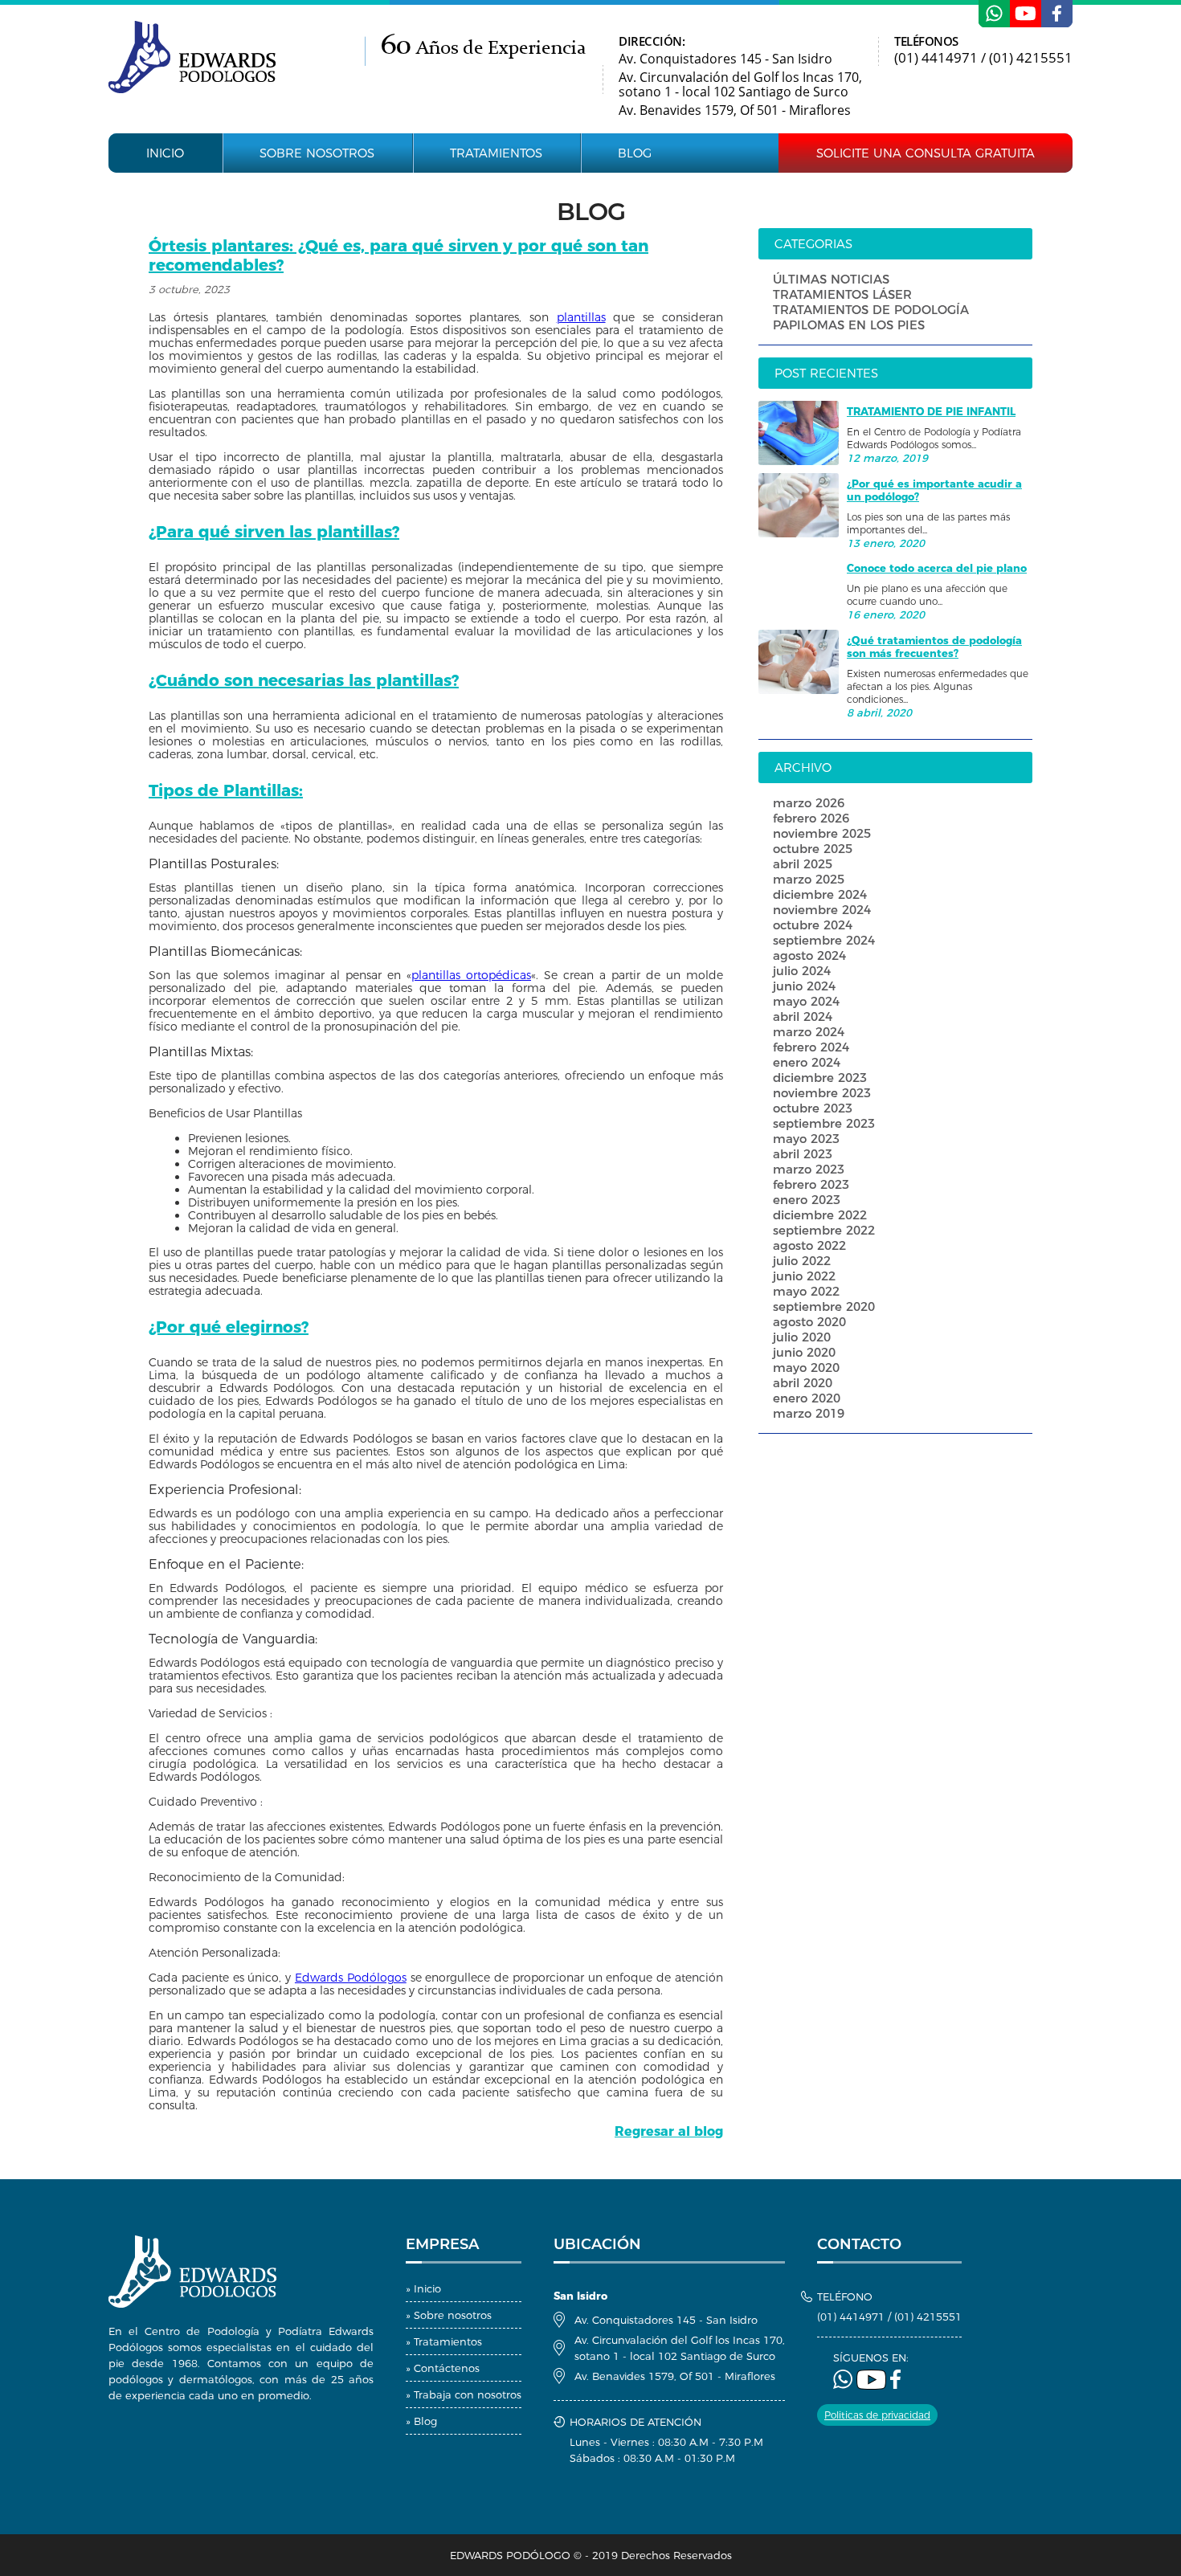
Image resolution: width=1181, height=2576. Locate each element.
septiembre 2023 (824, 1123)
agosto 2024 (809, 955)
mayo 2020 (806, 1368)
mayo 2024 (806, 1001)
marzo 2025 (809, 879)
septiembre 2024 (824, 940)
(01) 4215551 (1031, 57)
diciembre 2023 (820, 1078)
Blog (635, 153)
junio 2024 (804, 986)
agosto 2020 (809, 1322)
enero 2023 (807, 1200)
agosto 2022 (809, 1245)
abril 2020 (803, 1383)
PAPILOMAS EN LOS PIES (849, 325)
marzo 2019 (809, 1413)
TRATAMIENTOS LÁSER (842, 294)
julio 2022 (802, 1261)
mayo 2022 (806, 1291)
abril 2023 (803, 1154)
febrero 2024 (811, 1047)
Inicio (165, 153)
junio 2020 (804, 1352)
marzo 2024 (809, 1032)
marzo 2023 (809, 1169)
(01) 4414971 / (942, 57)
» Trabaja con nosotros (464, 2394)
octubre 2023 (813, 1108)
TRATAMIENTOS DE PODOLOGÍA (871, 310)
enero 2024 (807, 1062)
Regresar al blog (669, 2131)
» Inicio (423, 2288)
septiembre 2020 (824, 1306)
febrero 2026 (811, 818)
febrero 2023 (811, 1184)
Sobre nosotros (317, 153)
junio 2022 (804, 1276)
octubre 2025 (813, 849)
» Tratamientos (444, 2341)
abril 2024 (803, 1017)
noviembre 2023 (822, 1093)
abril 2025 (803, 864)
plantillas (581, 317)
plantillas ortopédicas (471, 975)
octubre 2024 (813, 925)
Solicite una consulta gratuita (926, 153)
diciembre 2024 (820, 894)
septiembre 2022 (824, 1230)
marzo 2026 (809, 803)
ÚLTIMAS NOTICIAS (831, 279)
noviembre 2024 (822, 910)
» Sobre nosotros (449, 2315)
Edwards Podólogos (351, 1978)
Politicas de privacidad (877, 2415)
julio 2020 (802, 1337)
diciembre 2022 (820, 1215)
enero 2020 (807, 1398)
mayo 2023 (806, 1139)
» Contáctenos (443, 2368)
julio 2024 (802, 971)
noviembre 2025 (822, 833)
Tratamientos (496, 153)
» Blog (421, 2421)
